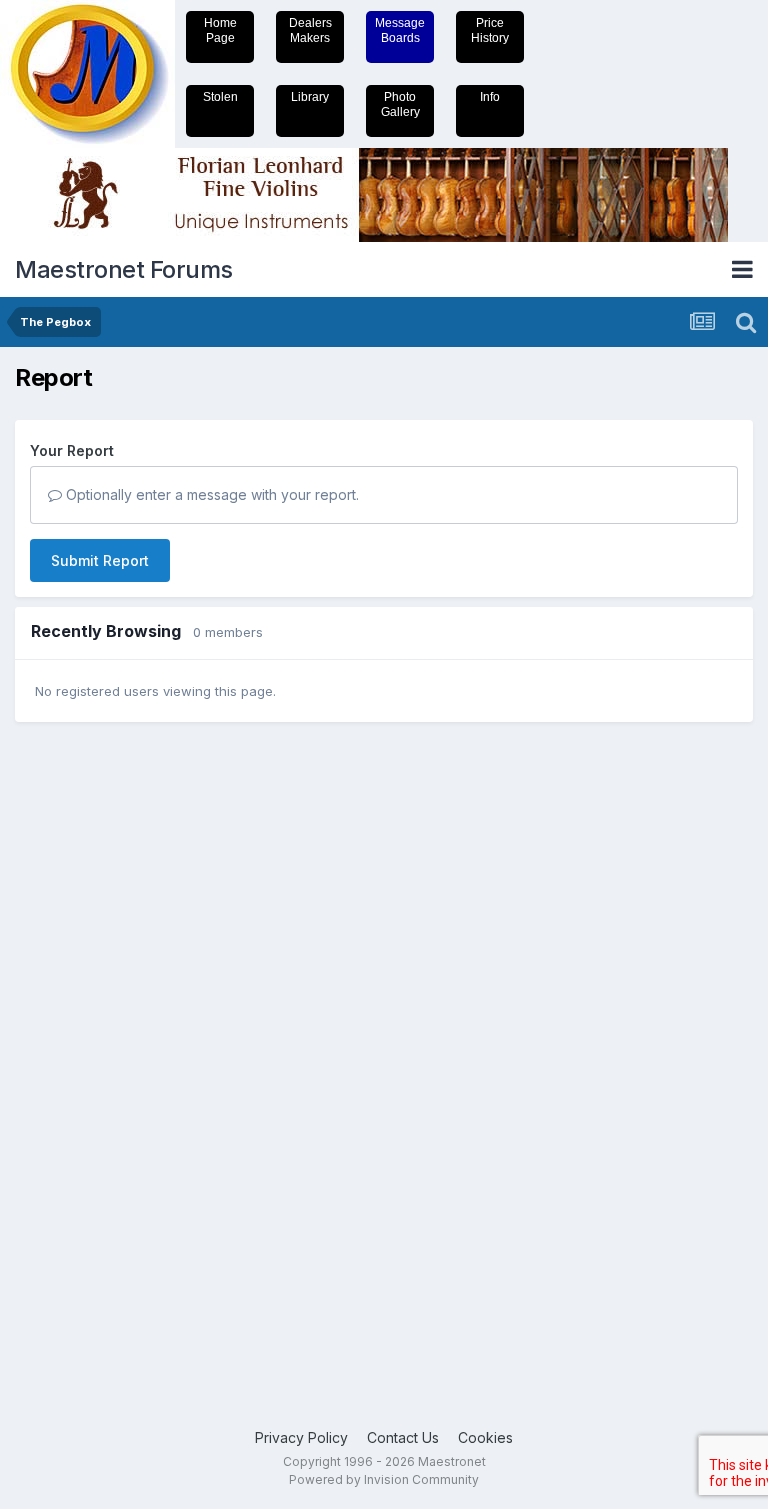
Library (310, 97)
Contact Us (403, 1437)
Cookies (485, 1437)
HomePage (220, 30)
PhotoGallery (400, 104)
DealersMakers (310, 30)
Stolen (220, 97)
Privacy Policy (301, 1437)
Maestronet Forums (124, 269)
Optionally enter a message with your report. (210, 494)
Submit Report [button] (100, 560)
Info (490, 97)
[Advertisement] (95, 1047)
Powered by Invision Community (384, 1479)
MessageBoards (400, 30)
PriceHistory (490, 30)
